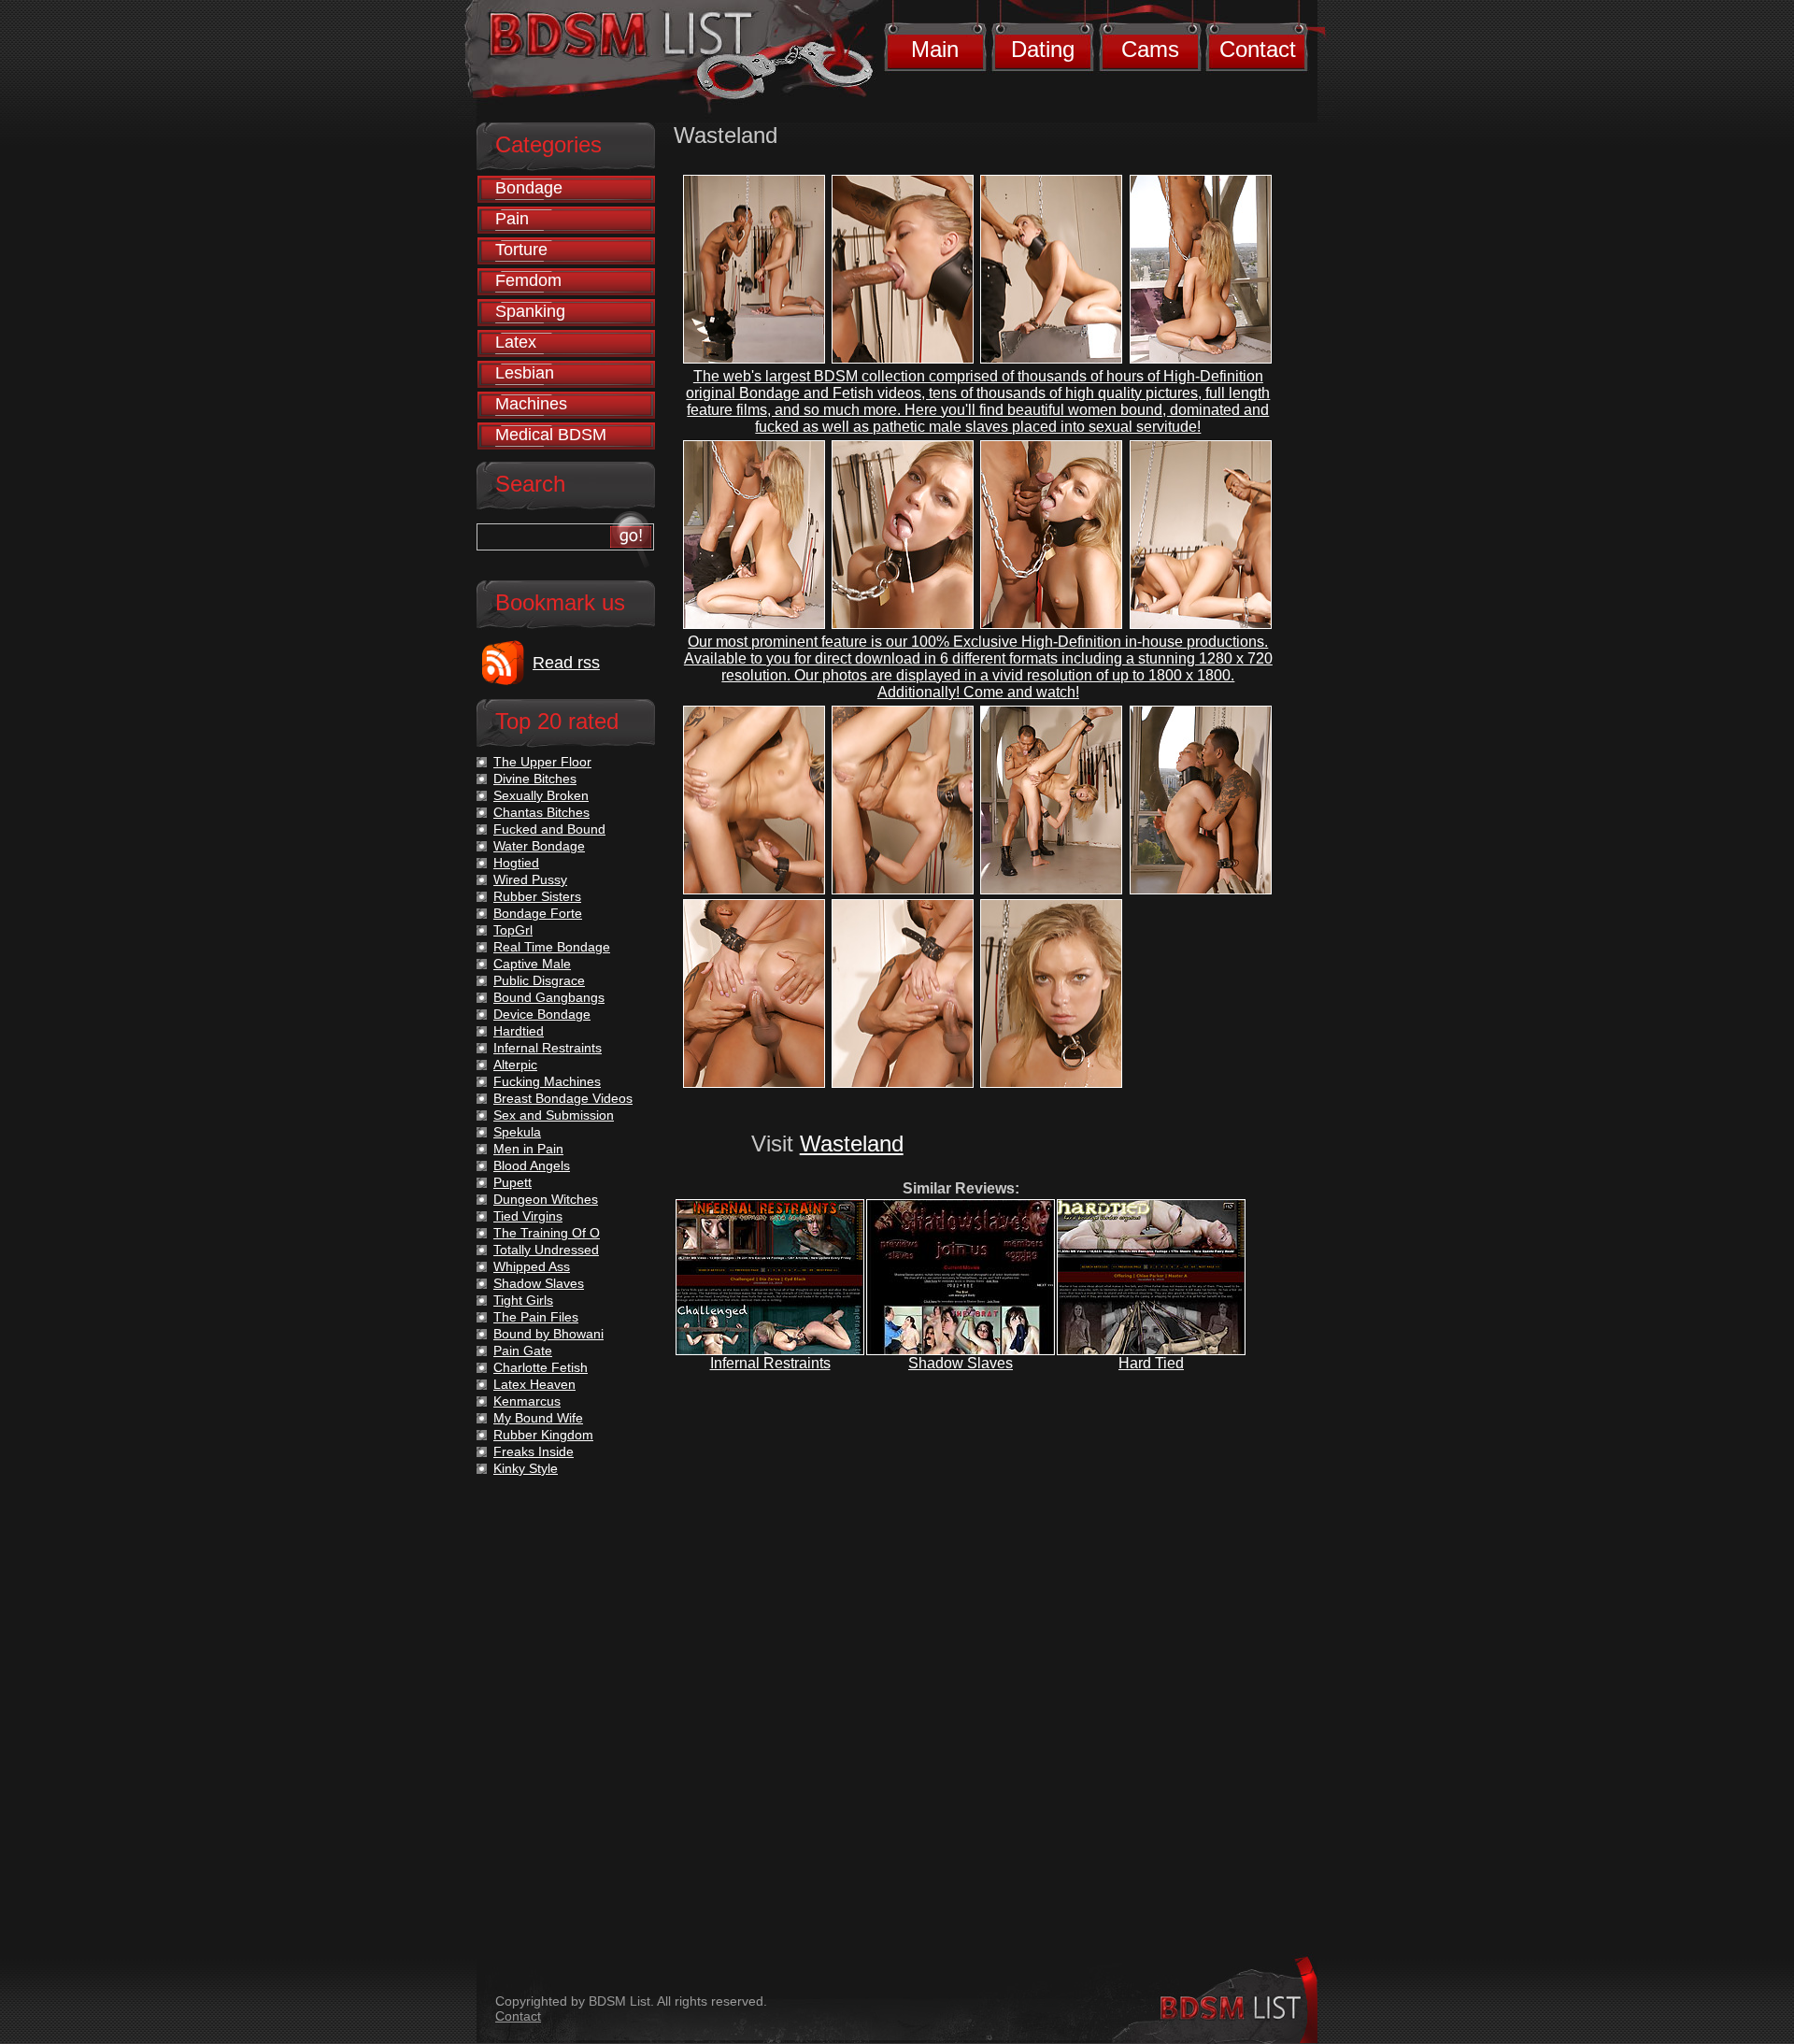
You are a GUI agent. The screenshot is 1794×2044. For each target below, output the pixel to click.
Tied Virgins (528, 1216)
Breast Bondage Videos (563, 1098)
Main (935, 49)
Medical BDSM (551, 435)
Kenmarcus (527, 1401)
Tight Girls (523, 1300)
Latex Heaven (534, 1384)
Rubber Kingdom (543, 1435)
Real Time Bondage (552, 947)
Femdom (528, 280)
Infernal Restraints (770, 1363)
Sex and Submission (554, 1115)
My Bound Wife (538, 1418)
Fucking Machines (547, 1081)
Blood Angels (532, 1165)
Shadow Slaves (961, 1363)
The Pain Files (536, 1317)
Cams (1150, 49)
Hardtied (519, 1031)
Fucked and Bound (549, 829)
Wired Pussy (530, 879)
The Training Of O (547, 1233)
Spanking (530, 311)
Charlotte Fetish (541, 1367)
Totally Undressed (546, 1250)
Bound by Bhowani (548, 1334)
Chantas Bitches (541, 812)
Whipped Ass (532, 1266)
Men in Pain (528, 1149)
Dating (1043, 49)
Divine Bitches (535, 779)
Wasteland (852, 1143)
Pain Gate (523, 1351)
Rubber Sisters (537, 896)
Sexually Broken (541, 795)
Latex (516, 342)
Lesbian (525, 373)
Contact (1258, 49)
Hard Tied (1151, 1363)
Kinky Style (526, 1468)
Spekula (517, 1132)
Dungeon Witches (546, 1199)
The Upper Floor (542, 762)
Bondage (529, 188)
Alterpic (515, 1065)
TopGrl (513, 930)
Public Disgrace (539, 980)
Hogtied (516, 863)
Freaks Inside (534, 1451)
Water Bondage (539, 846)
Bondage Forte (538, 913)
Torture (521, 250)
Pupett (513, 1182)
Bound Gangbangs (549, 997)
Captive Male (532, 964)
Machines (531, 404)
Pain (512, 219)
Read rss (566, 663)
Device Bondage (542, 1014)
